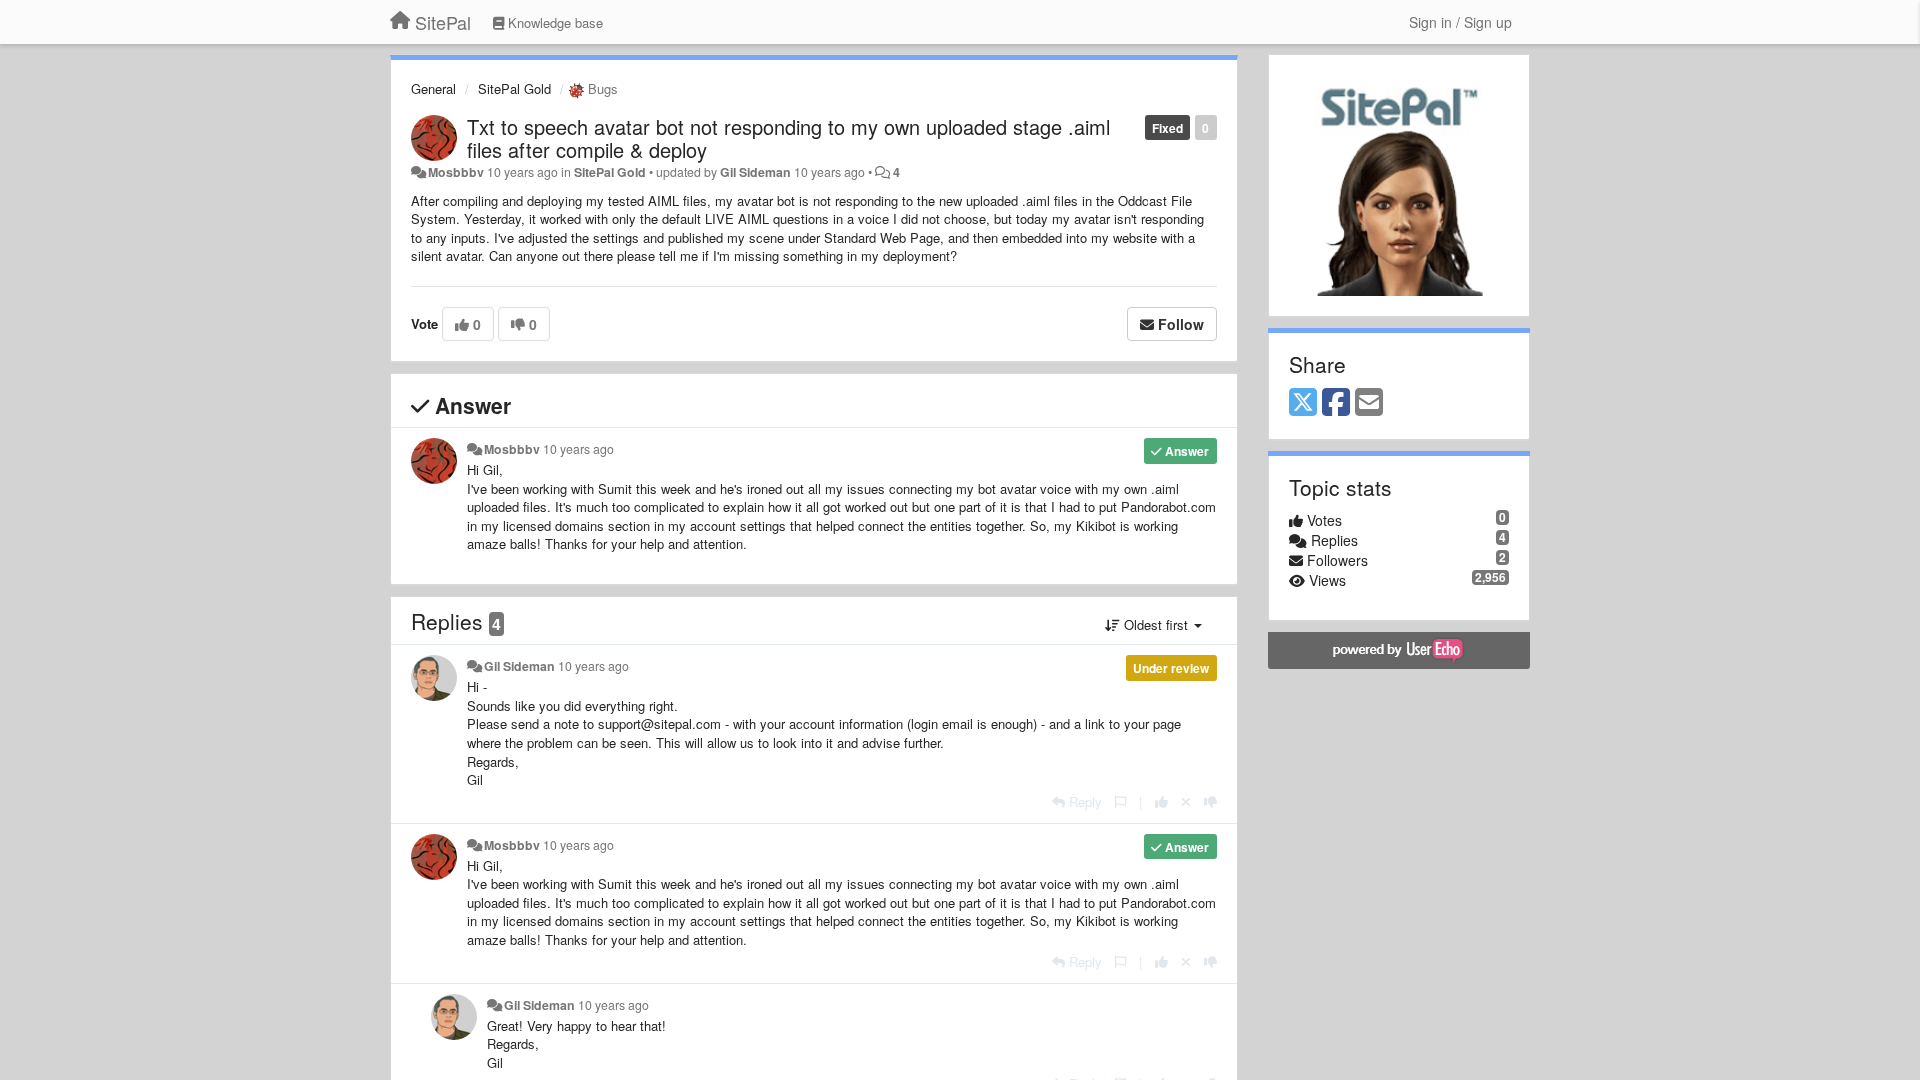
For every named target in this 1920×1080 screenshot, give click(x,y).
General (433, 88)
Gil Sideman (755, 172)
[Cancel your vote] (1186, 801)
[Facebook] (1336, 403)
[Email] (1369, 403)
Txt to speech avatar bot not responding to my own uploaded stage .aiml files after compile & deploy (788, 138)
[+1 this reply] (1161, 801)
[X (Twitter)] (1303, 403)
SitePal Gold (514, 88)
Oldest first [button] (1156, 624)
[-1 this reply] (1210, 801)
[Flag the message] (1120, 801)
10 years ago (578, 449)
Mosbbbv (456, 172)
